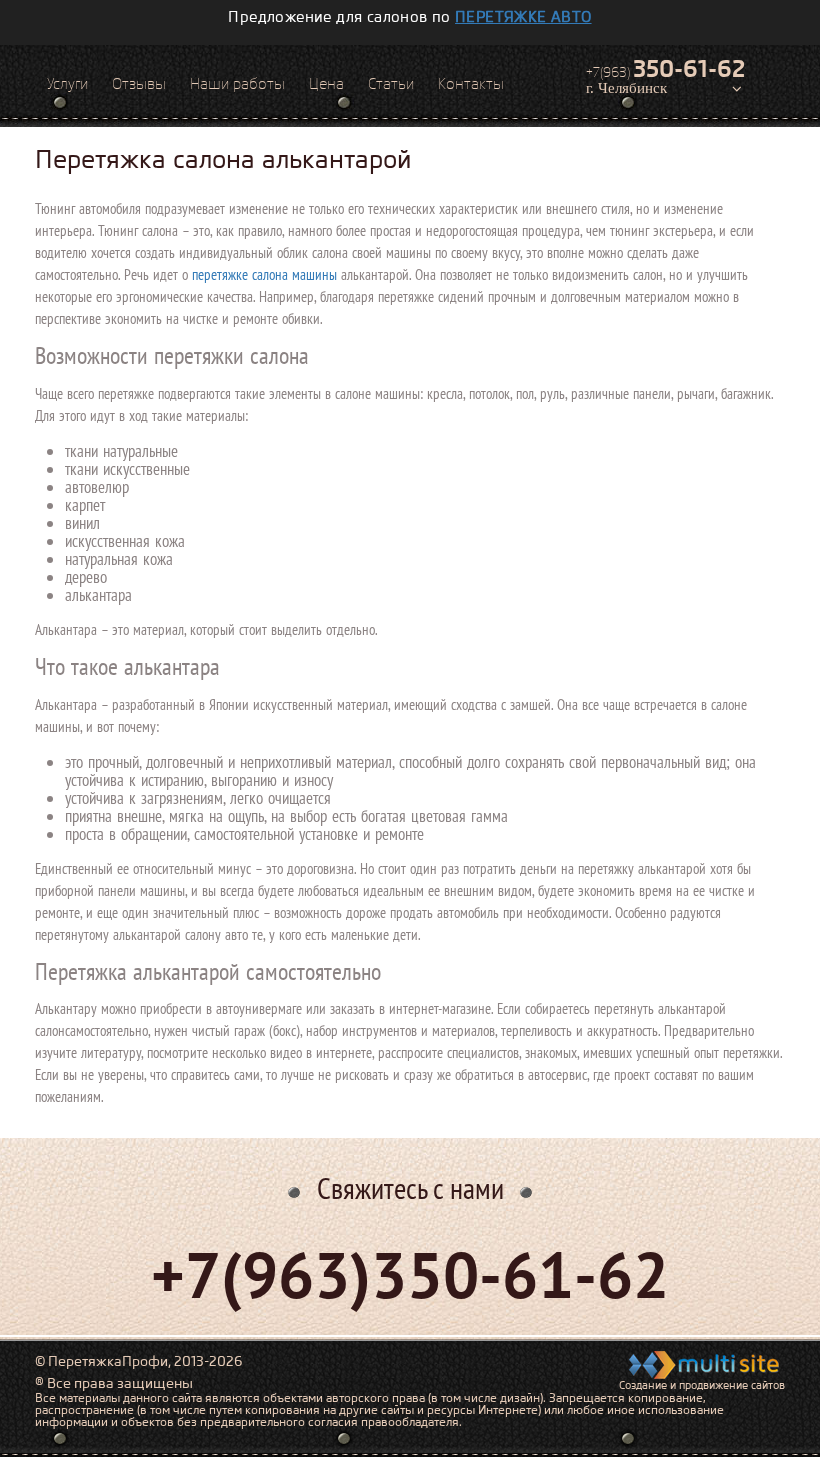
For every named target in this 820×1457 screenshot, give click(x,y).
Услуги (67, 84)
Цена (326, 84)
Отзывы (139, 84)
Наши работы (237, 84)
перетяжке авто (523, 17)
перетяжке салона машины (264, 274)
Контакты (471, 84)
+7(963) (665, 69)
